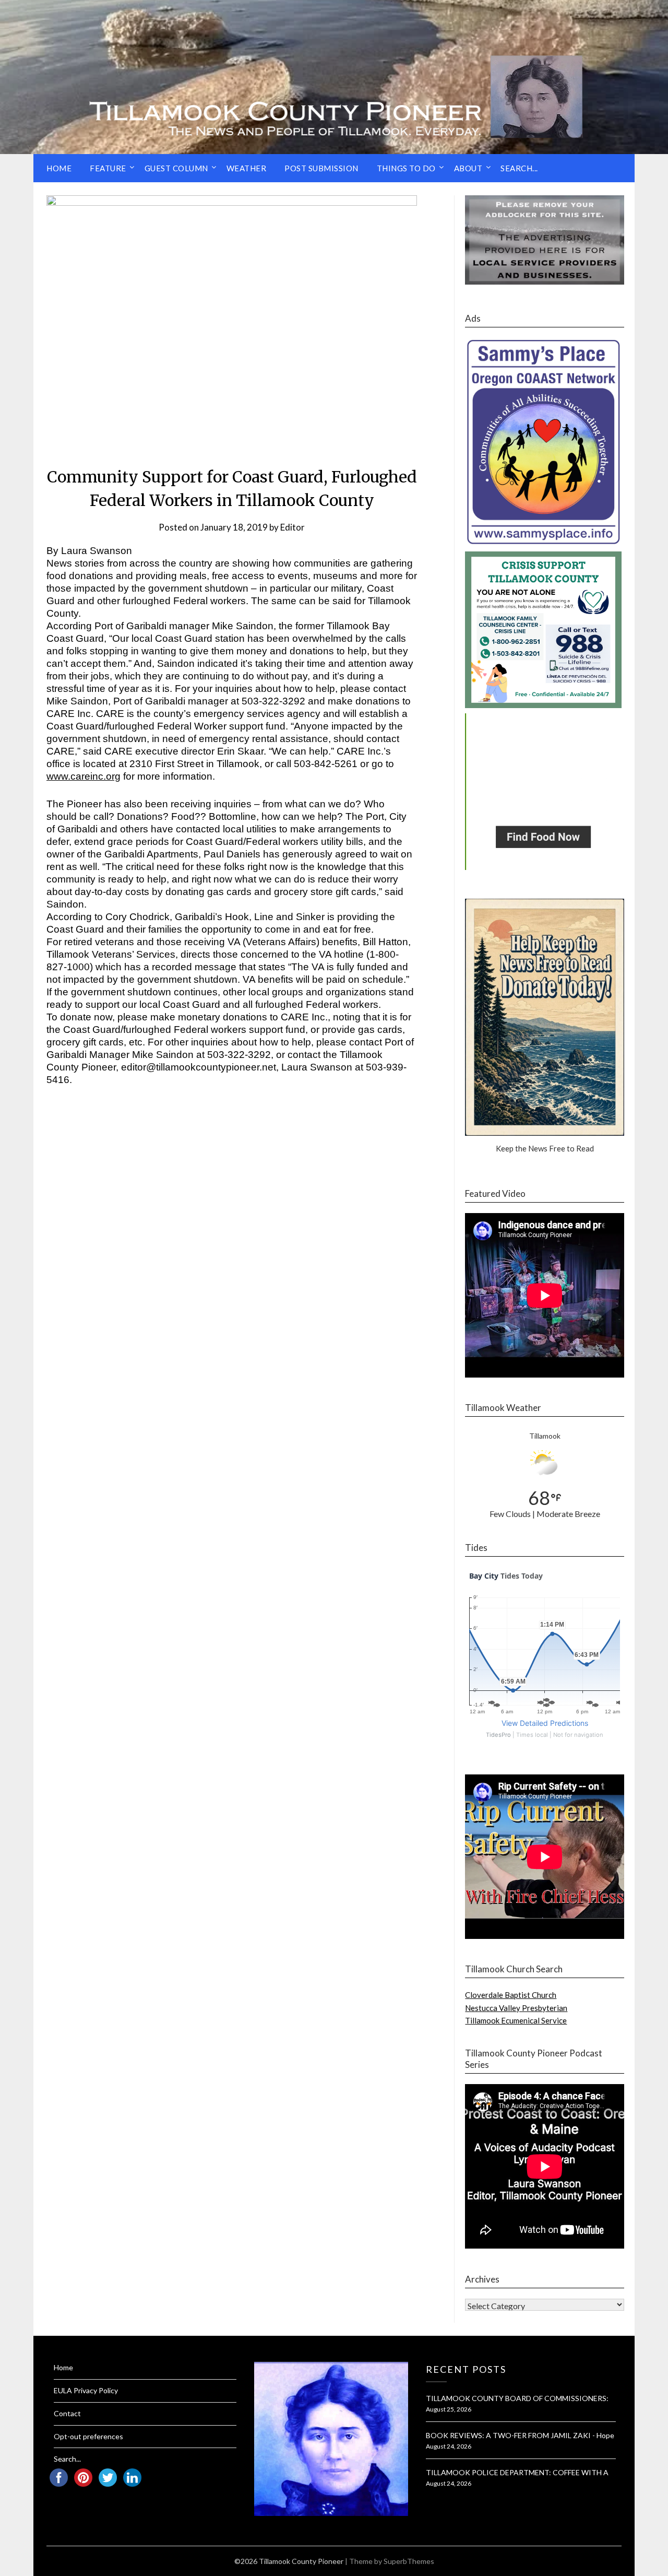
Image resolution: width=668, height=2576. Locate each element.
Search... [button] (519, 168)
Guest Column (176, 168)
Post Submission (321, 168)
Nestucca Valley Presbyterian (516, 2008)
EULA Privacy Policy (86, 2390)
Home (59, 168)
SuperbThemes (409, 2561)
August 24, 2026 (449, 2446)
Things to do (406, 168)
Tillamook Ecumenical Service (516, 2020)
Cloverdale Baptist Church (511, 1995)
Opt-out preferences (88, 2436)
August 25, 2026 (449, 2409)
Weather (247, 168)
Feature (108, 168)
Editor (293, 527)
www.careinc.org (83, 776)
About (468, 168)
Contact (67, 2413)
